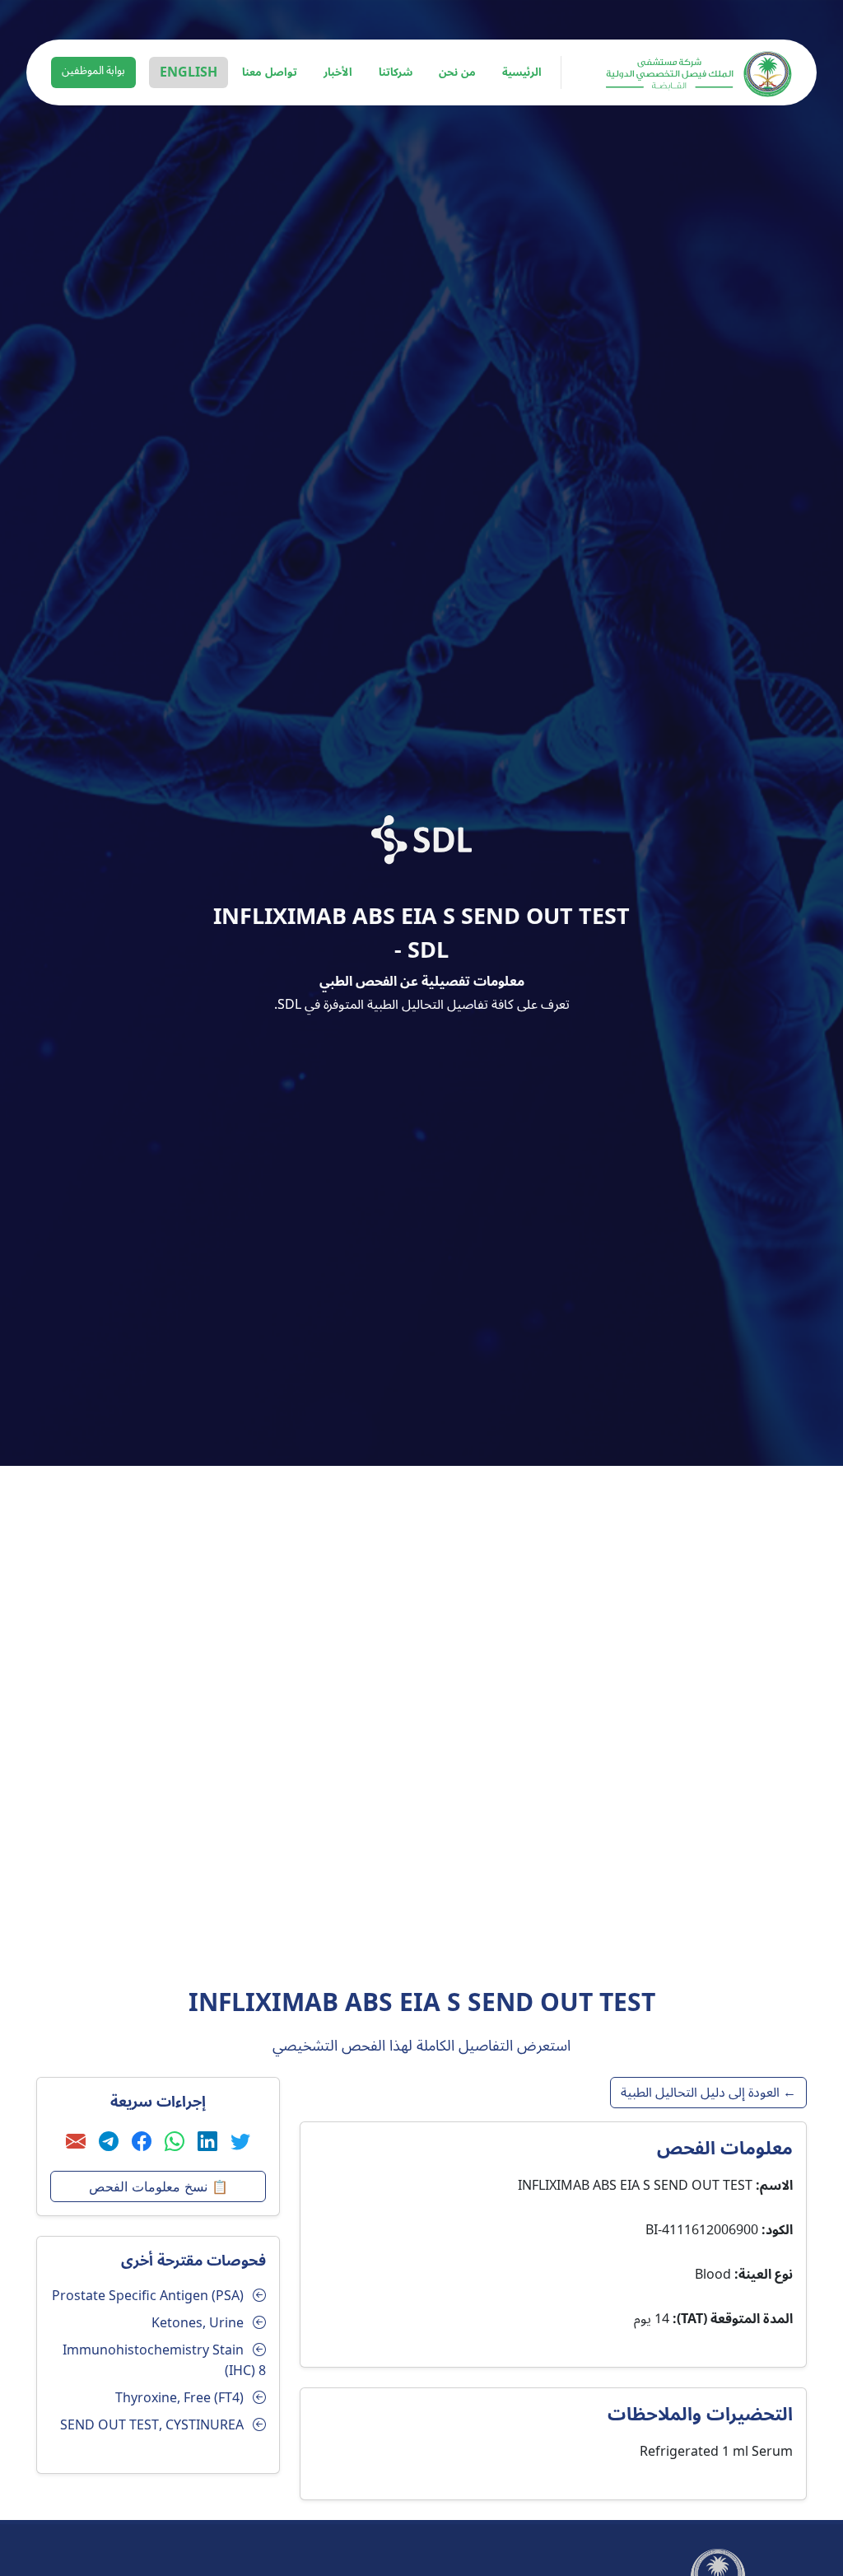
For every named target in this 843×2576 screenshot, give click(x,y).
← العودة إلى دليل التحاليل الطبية (708, 2093)
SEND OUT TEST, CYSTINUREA (152, 2425)
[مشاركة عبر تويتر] (240, 2142)
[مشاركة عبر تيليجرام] (109, 2142)
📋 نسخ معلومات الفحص (158, 2186)
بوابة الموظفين (93, 71)
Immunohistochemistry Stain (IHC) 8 (164, 2361)
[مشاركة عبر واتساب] (175, 2142)
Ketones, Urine (198, 2323)
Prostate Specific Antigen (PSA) (148, 2296)
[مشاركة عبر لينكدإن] (207, 2142)
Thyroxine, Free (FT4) (179, 2398)
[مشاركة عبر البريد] (76, 2142)
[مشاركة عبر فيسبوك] (142, 2142)
